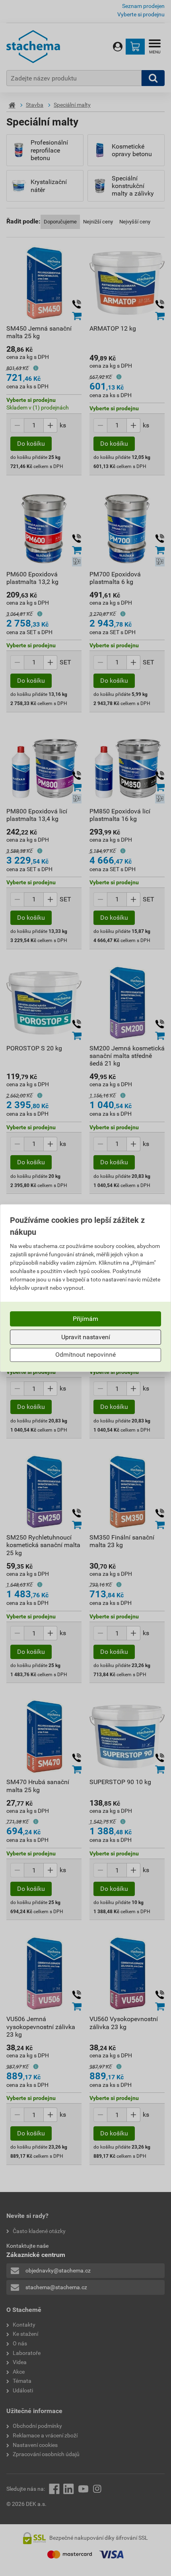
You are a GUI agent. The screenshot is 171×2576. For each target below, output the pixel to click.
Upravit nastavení (86, 1337)
